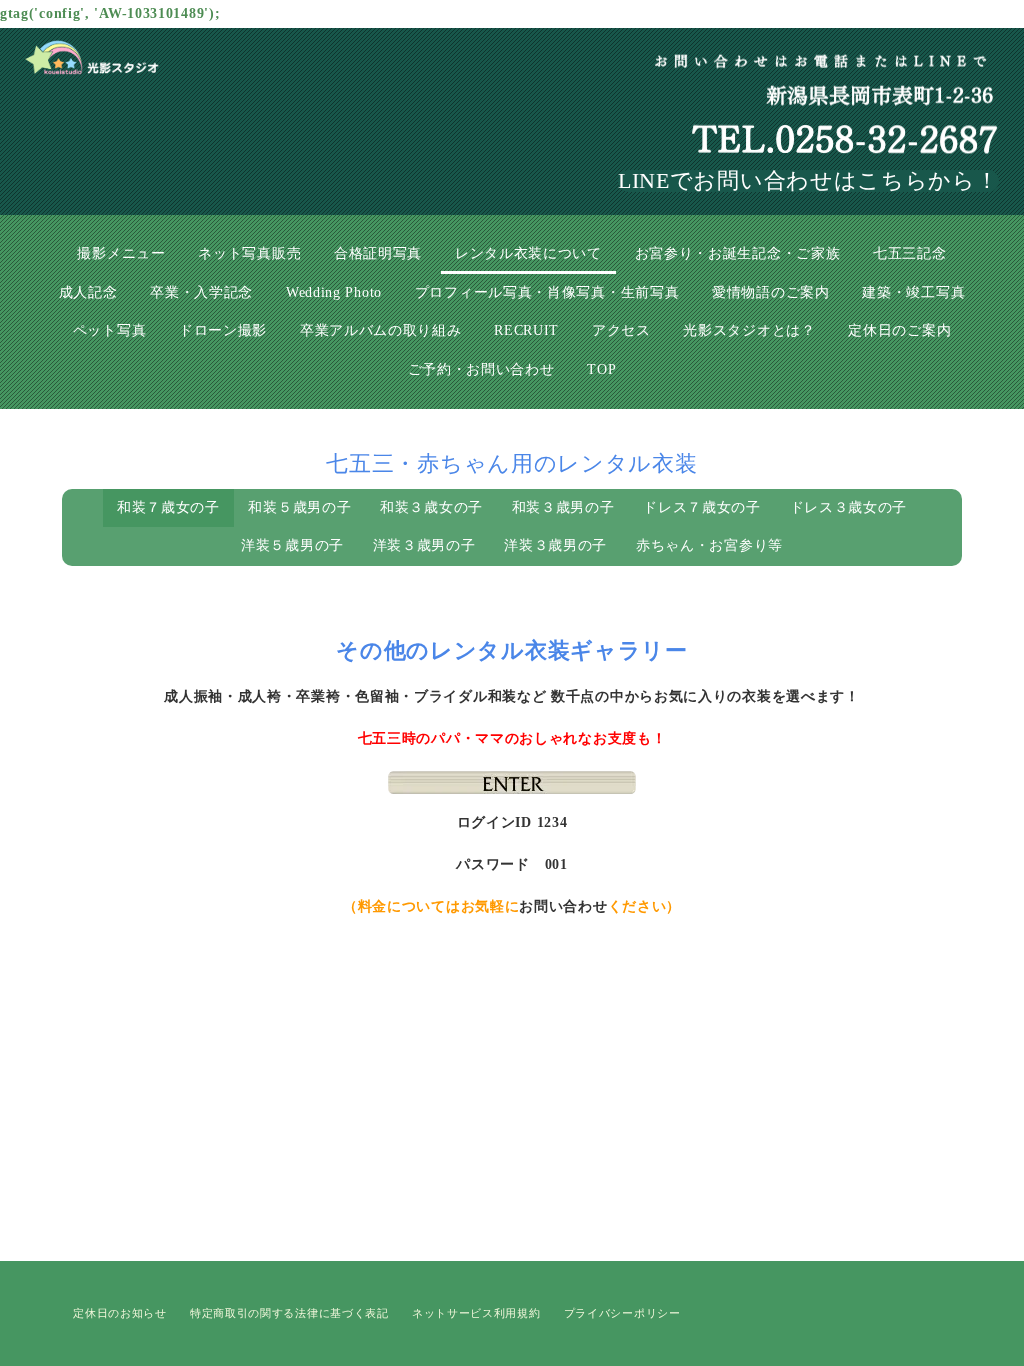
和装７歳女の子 (168, 507)
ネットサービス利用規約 (476, 1313)
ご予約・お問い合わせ (481, 369)
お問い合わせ (563, 906)
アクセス (621, 330)
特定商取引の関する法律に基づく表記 (289, 1313)
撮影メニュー (121, 253)
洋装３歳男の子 (424, 545)
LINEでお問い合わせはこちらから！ (808, 181)
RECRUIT (526, 330)
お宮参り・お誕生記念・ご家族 (738, 253)
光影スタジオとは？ (749, 330)
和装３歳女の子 (431, 507)
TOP (601, 369)
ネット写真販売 (249, 253)
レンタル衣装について (528, 253)
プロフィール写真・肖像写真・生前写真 (547, 292)
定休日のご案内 (899, 330)
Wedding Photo (334, 292)
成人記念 (88, 292)
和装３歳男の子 (563, 507)
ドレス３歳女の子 (849, 507)
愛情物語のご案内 (771, 292)
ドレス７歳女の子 (702, 507)
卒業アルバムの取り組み (381, 330)
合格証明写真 (378, 253)
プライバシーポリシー (622, 1313)
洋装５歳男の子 (292, 545)
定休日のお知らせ (120, 1313)
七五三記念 (910, 253)
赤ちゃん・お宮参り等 (709, 545)
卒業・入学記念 (201, 292)
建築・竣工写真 (913, 292)
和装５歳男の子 (299, 507)
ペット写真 (110, 330)
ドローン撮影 (223, 330)
